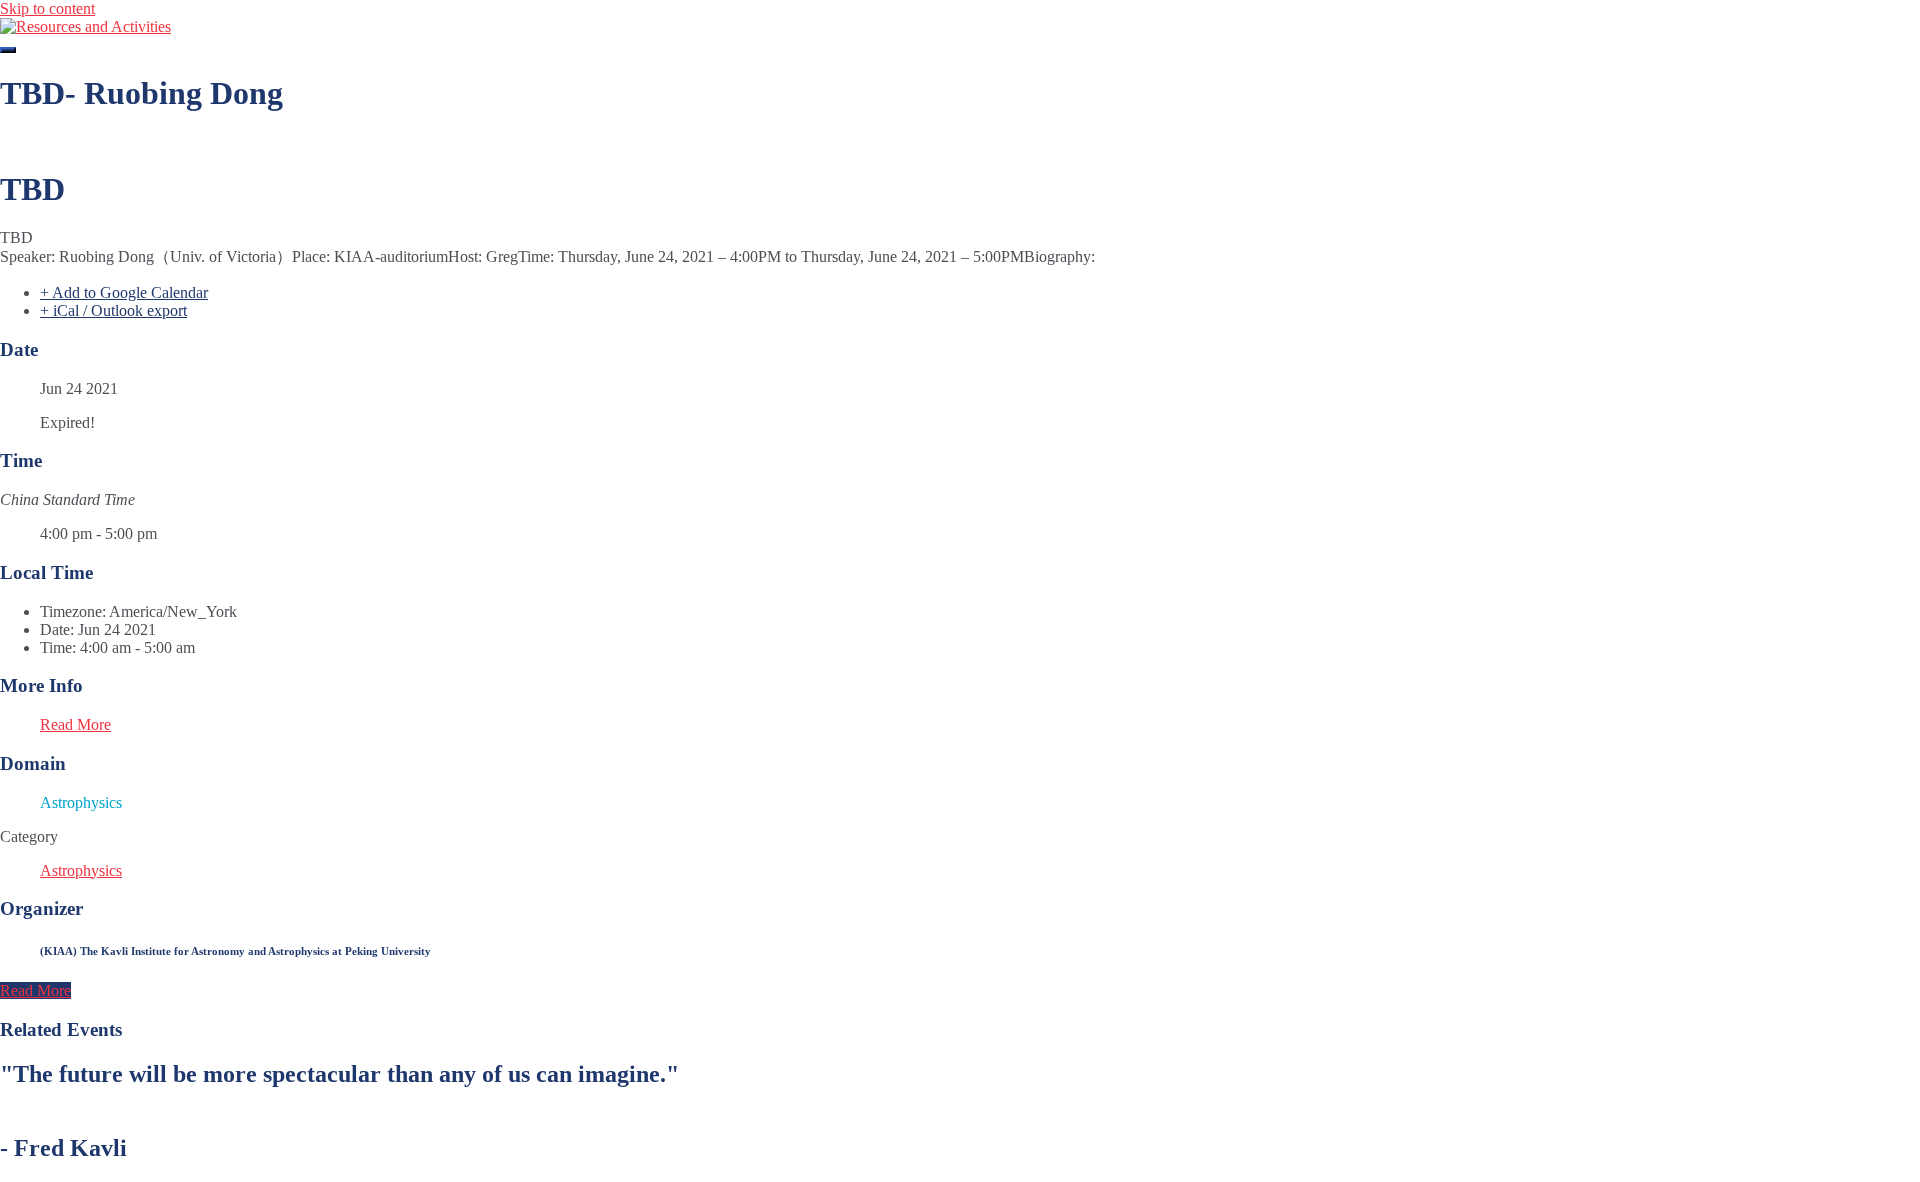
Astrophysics (81, 870)
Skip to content (47, 8)
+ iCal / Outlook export (113, 310)
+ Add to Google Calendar (124, 292)
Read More (75, 724)
